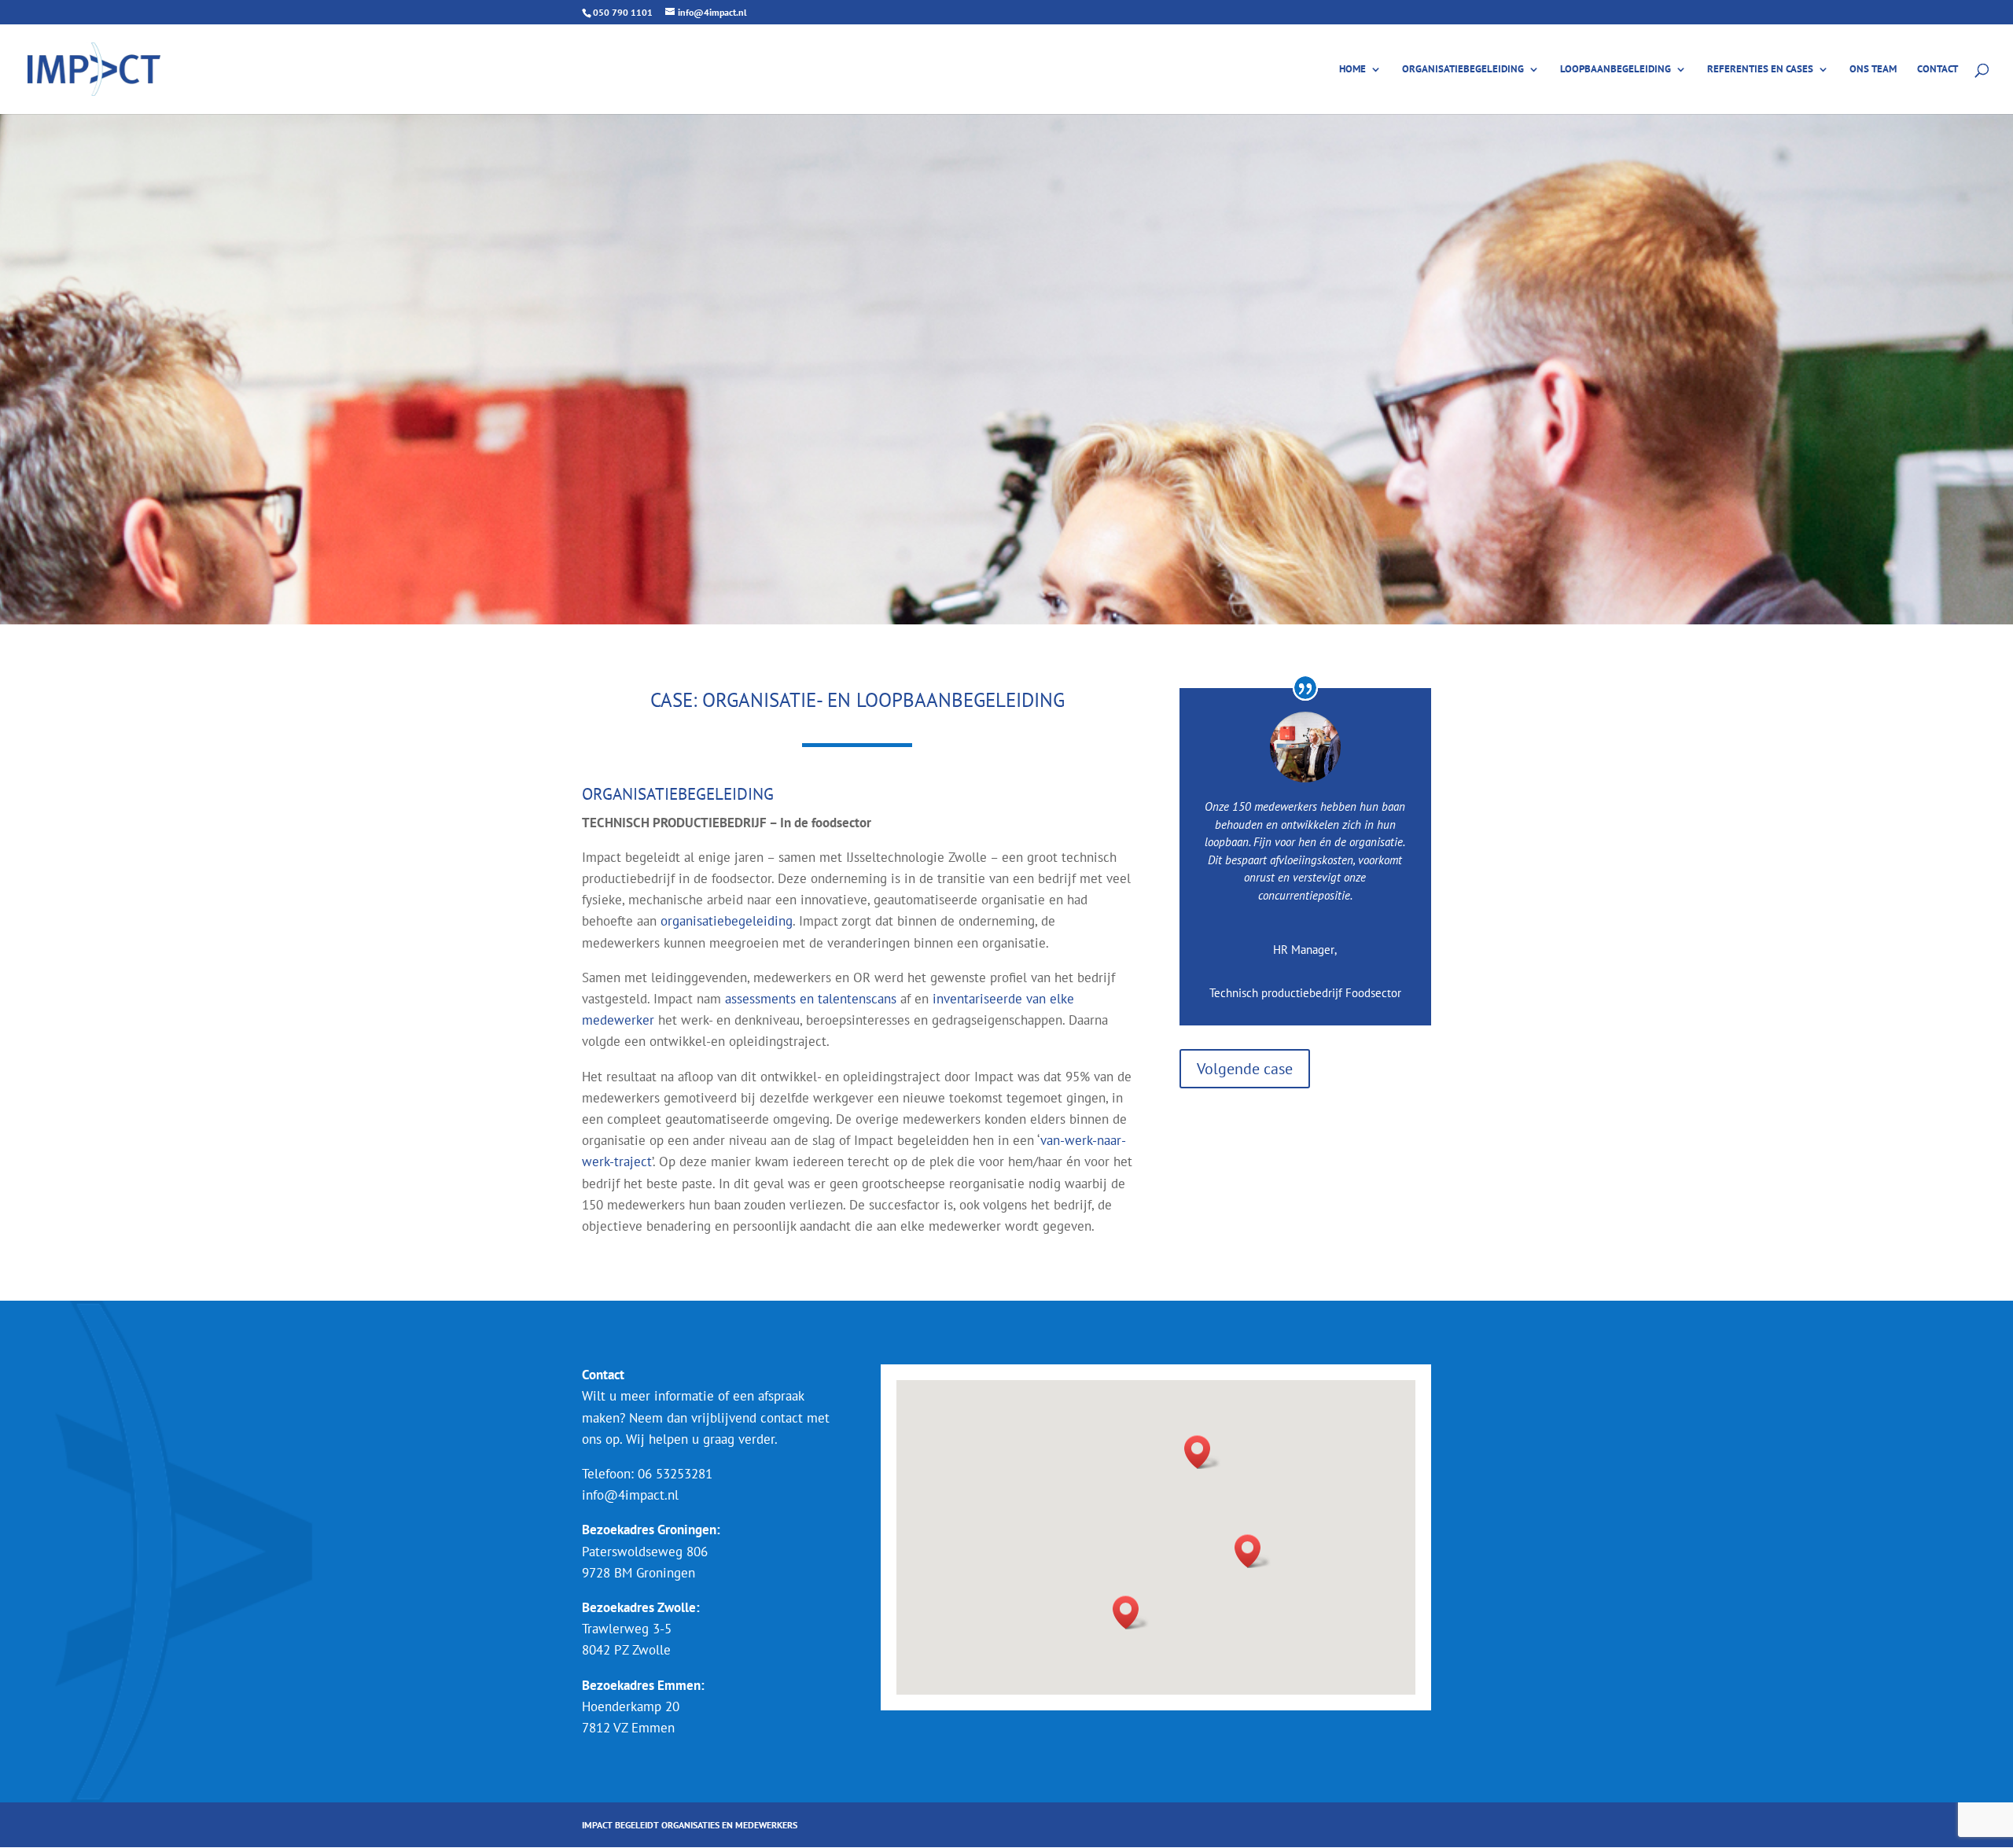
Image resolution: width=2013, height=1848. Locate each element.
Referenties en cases (1760, 70)
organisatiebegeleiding (727, 921)
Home (1352, 70)
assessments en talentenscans (811, 999)
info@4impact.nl (630, 1495)
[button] (1202, 1452)
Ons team (1873, 70)
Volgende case (1245, 1069)
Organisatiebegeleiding (1463, 70)
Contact (1938, 70)
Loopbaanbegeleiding (1616, 70)
